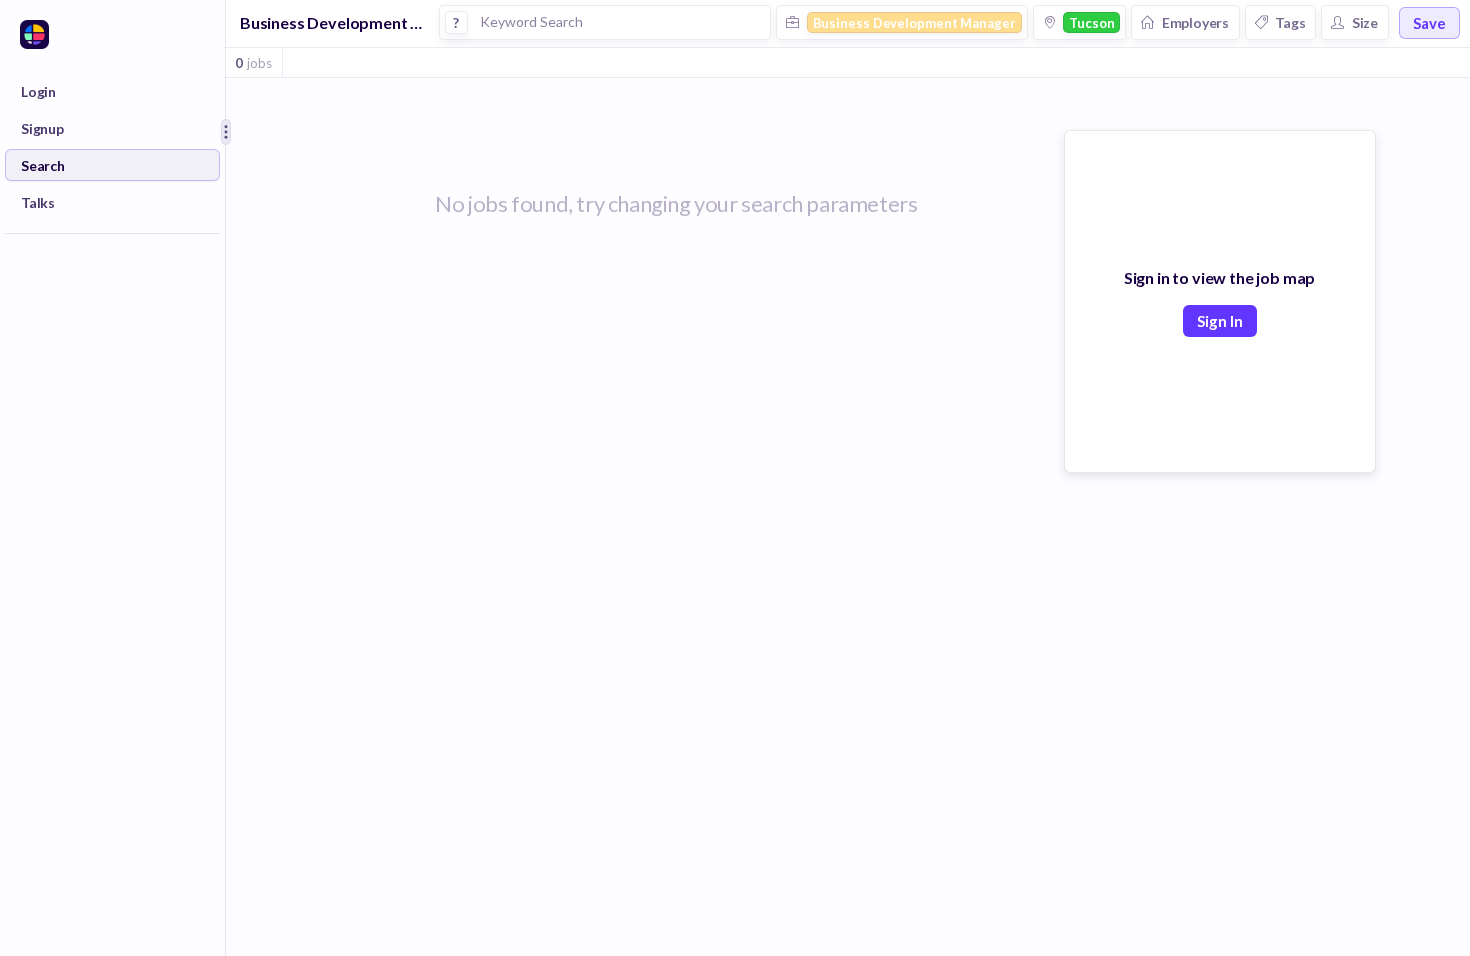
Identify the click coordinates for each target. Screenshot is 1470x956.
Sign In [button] (1220, 321)
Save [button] (1429, 23)
